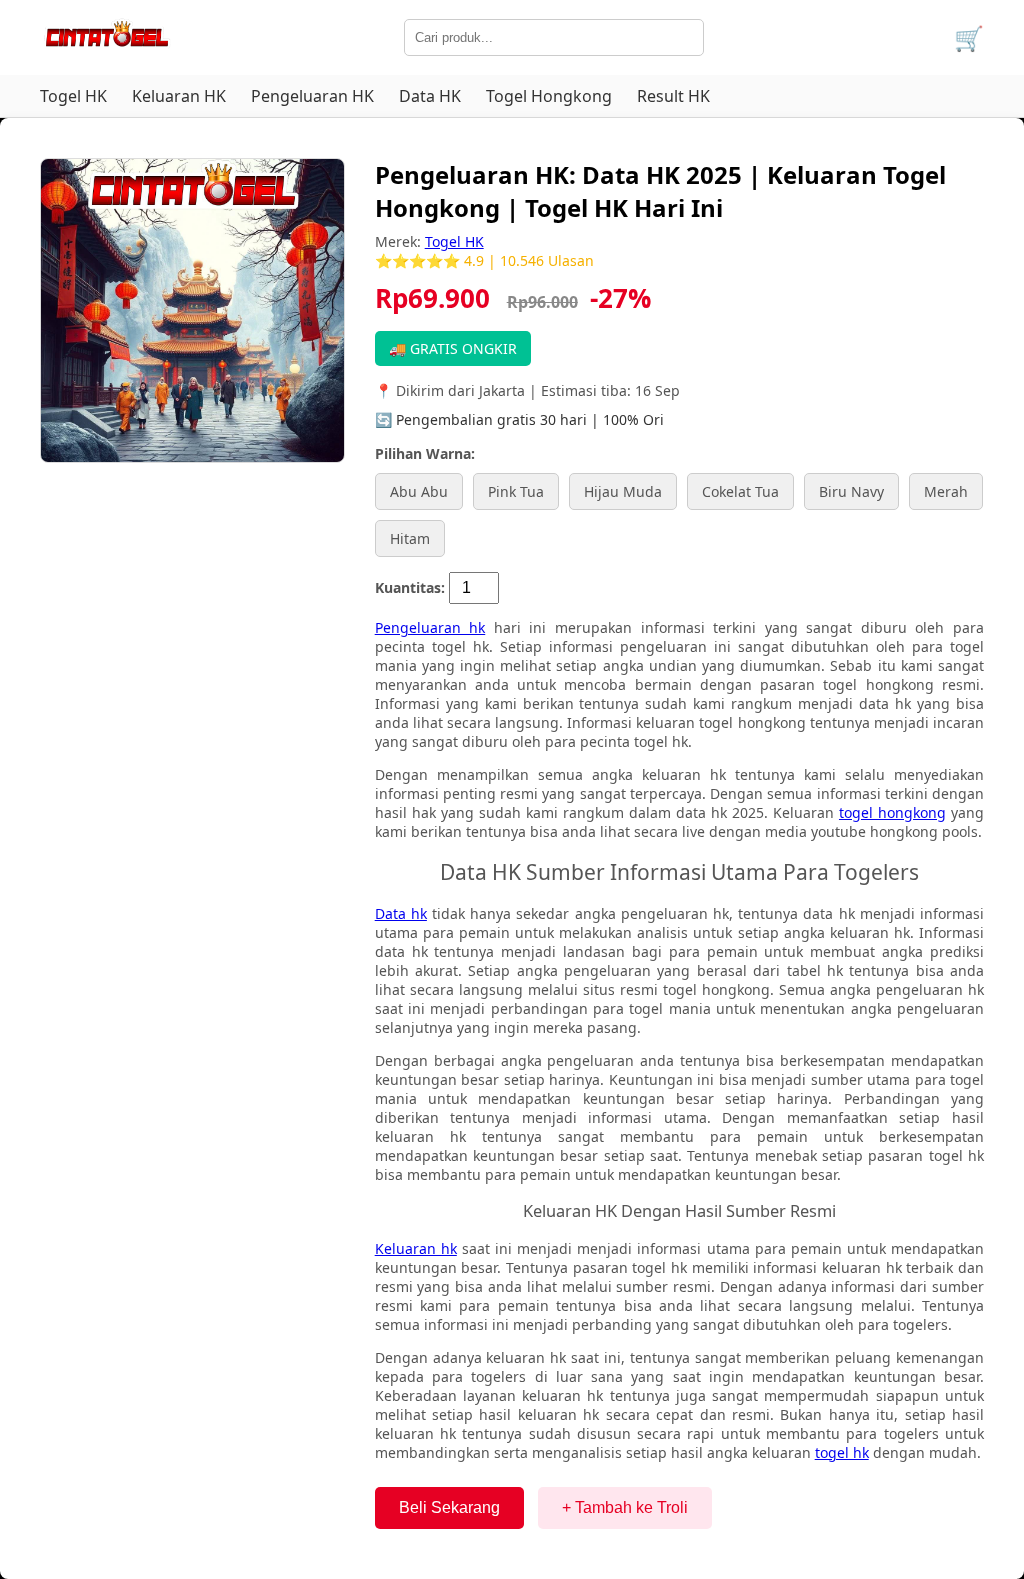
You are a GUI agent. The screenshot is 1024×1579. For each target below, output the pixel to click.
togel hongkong (892, 812)
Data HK (430, 96)
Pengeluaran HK (312, 96)
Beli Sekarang (449, 1507)
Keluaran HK (179, 96)
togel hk (842, 1452)
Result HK (673, 96)
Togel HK (73, 96)
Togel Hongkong (549, 96)
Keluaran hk (416, 1248)
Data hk (401, 913)
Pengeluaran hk (430, 627)
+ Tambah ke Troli (625, 1507)
